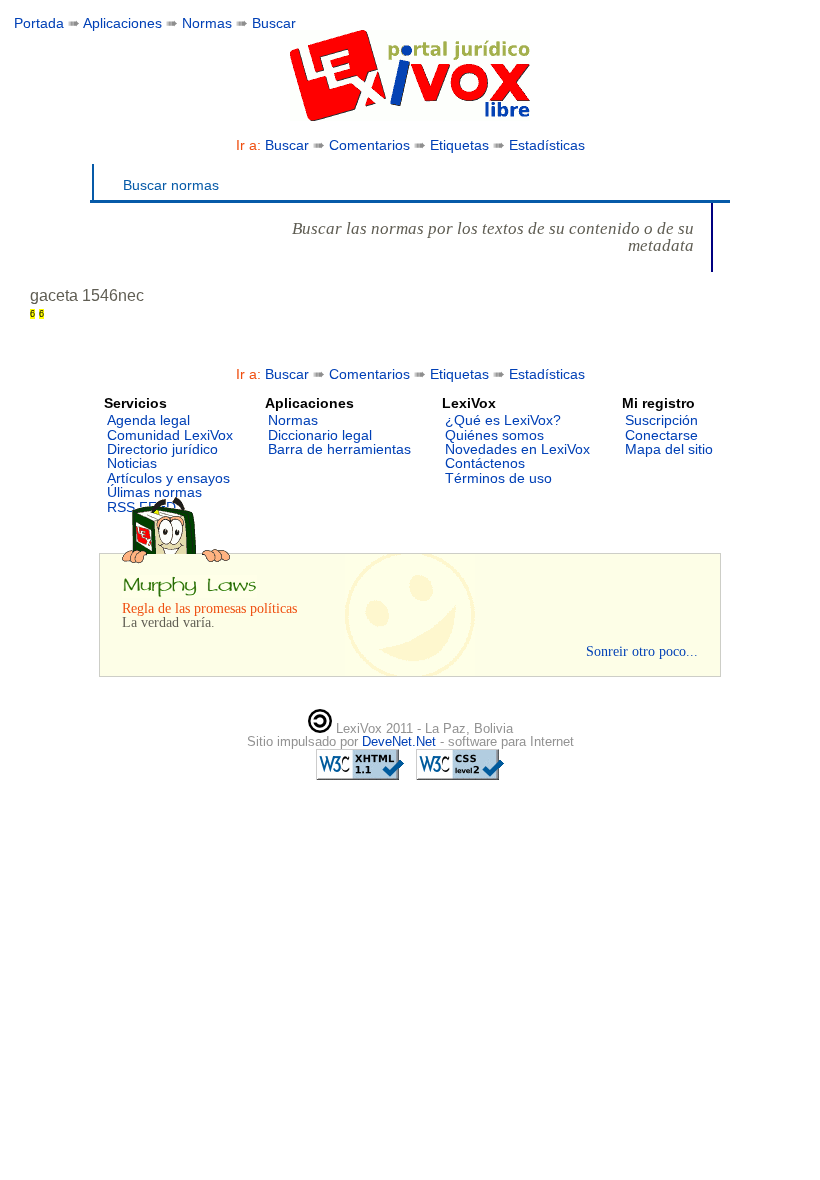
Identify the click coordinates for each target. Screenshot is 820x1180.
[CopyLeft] (320, 728)
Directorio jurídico (162, 449)
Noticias (132, 463)
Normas (207, 23)
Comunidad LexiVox (170, 435)
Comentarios (369, 145)
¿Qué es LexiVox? (503, 420)
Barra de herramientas (339, 449)
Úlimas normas (154, 492)
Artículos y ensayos (168, 478)
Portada (39, 23)
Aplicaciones (122, 23)
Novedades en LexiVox (517, 449)
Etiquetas (459, 145)
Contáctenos (485, 463)
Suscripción (661, 420)
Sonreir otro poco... (642, 651)
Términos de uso (498, 478)
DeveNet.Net (401, 741)
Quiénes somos (494, 435)
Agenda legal (148, 420)
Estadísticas (547, 145)
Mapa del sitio (669, 449)
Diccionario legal (320, 435)
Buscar (274, 23)
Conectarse (661, 435)
